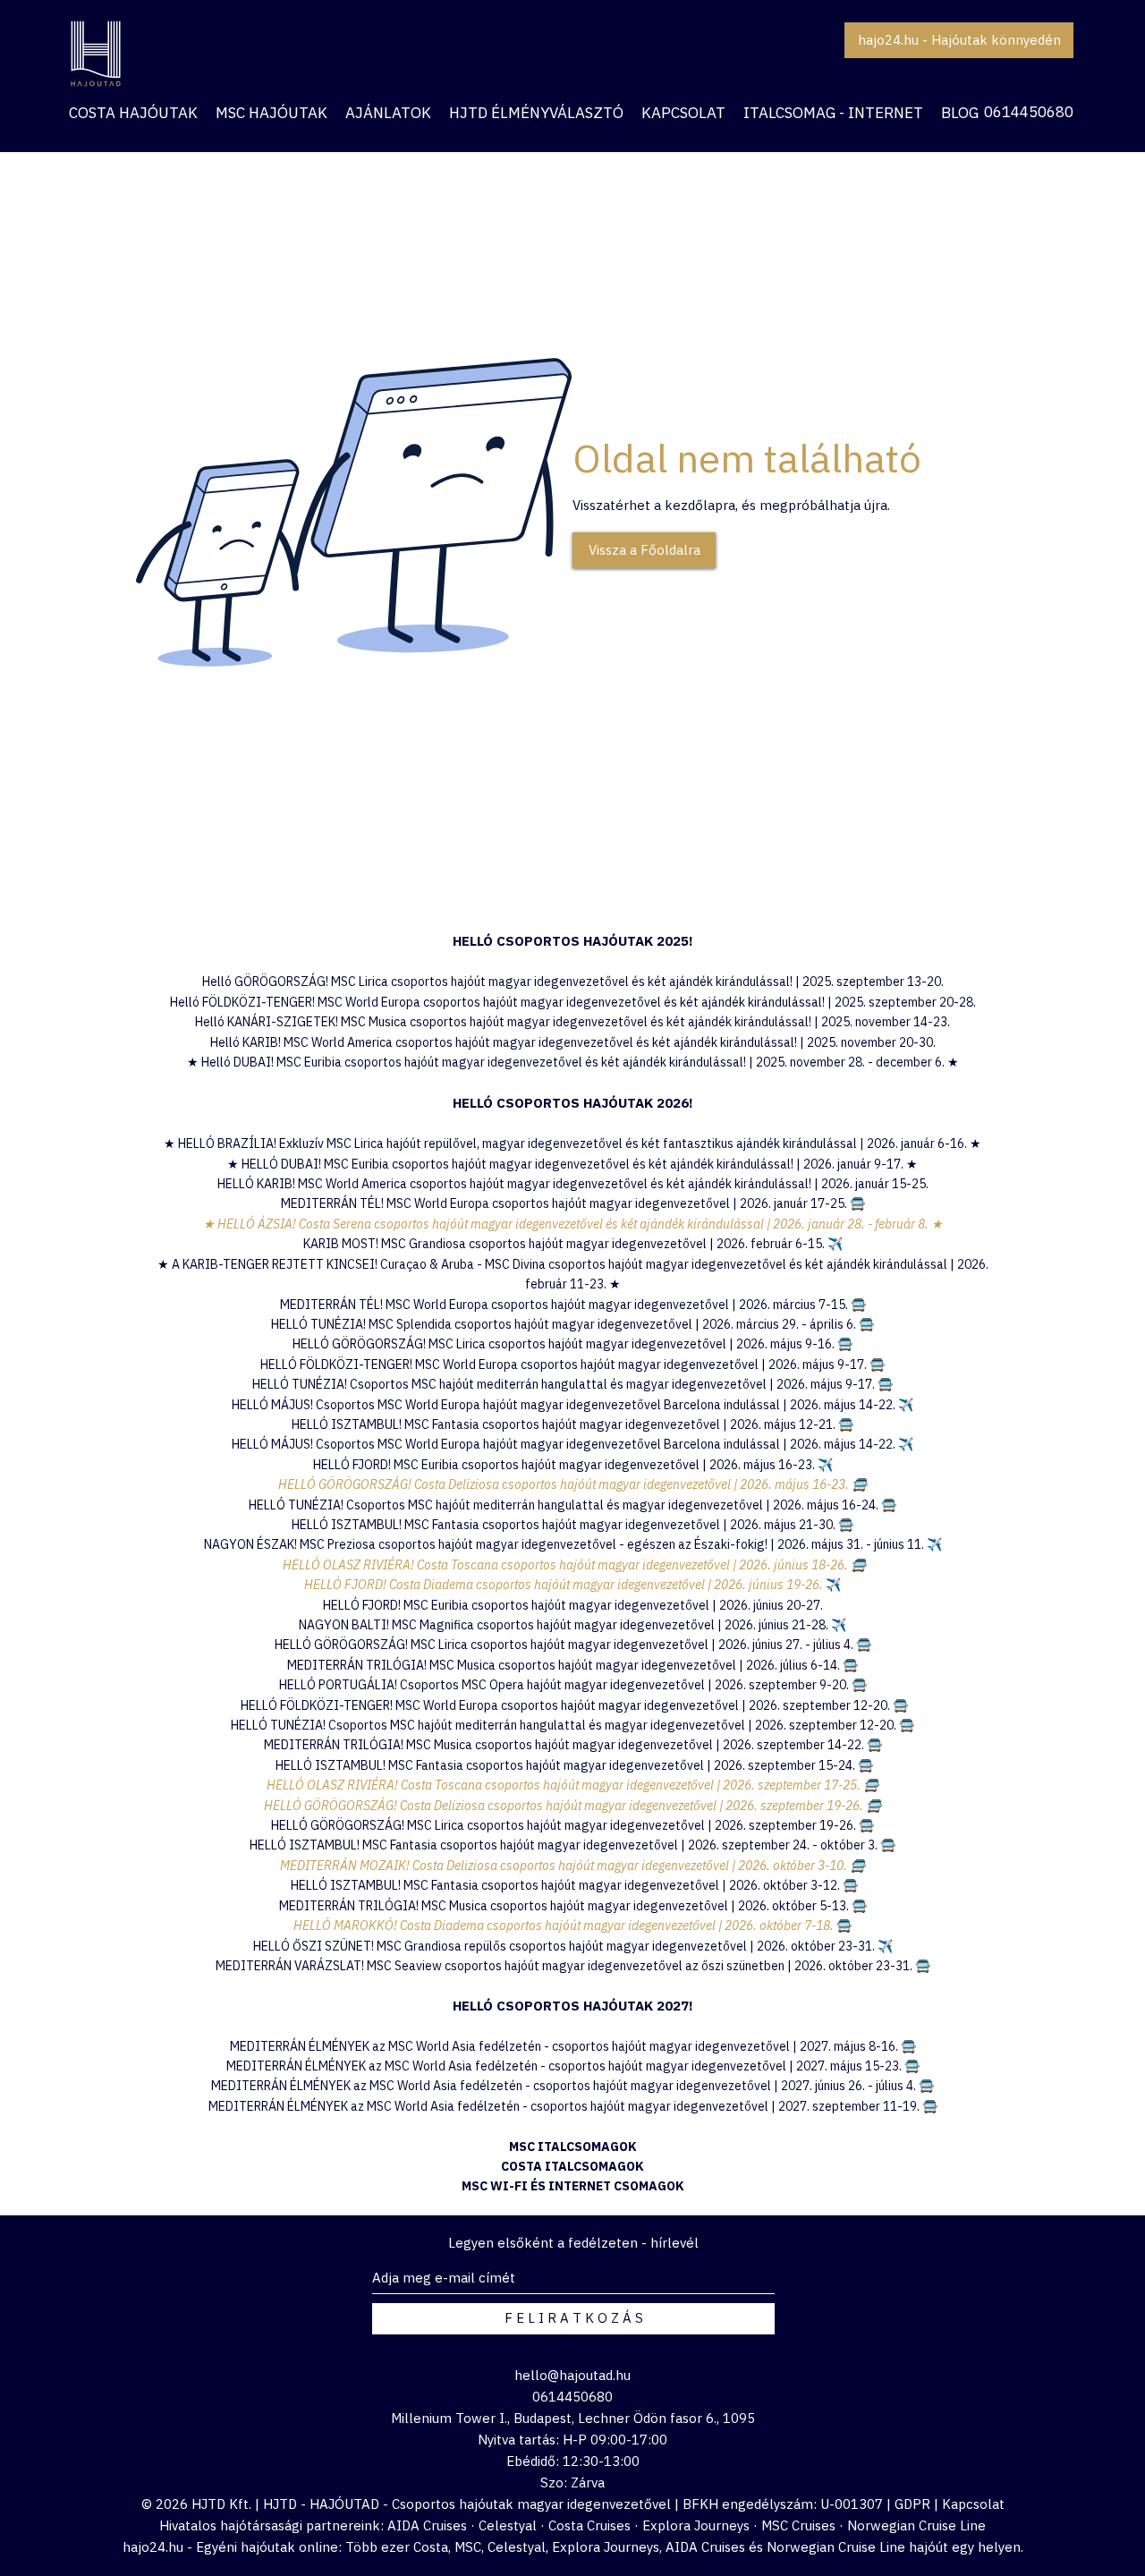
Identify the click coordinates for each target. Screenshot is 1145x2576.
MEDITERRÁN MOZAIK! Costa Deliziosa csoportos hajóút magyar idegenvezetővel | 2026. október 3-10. (565, 1866)
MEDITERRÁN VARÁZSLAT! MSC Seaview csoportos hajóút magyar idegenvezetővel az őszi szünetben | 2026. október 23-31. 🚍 (573, 1966)
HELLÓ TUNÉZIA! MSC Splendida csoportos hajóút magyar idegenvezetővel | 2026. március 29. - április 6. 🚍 (572, 1324)
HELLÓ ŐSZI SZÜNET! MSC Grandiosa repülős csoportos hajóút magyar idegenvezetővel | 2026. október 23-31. (565, 1946)
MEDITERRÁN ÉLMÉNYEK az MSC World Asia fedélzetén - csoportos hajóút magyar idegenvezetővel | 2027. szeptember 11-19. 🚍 (573, 2106)
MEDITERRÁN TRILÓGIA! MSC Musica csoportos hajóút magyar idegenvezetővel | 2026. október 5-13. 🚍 (573, 1906)
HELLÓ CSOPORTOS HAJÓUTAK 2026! (573, 1103)
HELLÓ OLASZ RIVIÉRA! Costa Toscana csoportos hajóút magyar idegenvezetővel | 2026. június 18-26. (565, 1565)
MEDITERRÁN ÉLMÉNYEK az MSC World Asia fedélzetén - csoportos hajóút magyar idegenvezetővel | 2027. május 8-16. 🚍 (573, 2046)
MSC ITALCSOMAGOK (573, 2147)
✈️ (825, 1465)
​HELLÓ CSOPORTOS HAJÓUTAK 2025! (573, 941)
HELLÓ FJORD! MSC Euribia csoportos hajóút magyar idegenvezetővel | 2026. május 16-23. (565, 1465)
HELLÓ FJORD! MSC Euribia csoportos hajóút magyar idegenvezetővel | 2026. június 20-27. (573, 1605)
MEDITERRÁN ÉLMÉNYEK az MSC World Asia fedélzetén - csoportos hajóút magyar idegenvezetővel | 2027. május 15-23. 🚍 (573, 2066)
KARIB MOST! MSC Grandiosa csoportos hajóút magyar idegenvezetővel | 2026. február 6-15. (573, 1244)
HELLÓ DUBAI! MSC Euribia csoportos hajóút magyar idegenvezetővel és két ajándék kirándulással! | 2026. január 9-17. (574, 1164)
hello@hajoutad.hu (572, 2375)
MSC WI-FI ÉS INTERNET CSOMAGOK (573, 2186)
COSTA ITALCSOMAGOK (572, 2166)
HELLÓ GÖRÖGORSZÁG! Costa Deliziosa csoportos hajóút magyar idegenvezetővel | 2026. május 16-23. (565, 1484)
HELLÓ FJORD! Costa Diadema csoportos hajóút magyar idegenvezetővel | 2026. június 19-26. (565, 1585)
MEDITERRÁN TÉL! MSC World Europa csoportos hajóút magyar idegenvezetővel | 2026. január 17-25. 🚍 (573, 1203)
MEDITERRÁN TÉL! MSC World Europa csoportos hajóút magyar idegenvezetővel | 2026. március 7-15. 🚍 (573, 1305)
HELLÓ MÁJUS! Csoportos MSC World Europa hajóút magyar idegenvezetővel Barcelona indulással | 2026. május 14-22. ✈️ (572, 1405)
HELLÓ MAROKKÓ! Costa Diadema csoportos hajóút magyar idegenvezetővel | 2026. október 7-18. (565, 1926)
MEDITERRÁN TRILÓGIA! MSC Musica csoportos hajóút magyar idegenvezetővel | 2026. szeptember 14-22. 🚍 (573, 1745)
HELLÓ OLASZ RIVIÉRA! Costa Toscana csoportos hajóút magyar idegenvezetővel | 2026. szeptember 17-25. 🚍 (572, 1785)
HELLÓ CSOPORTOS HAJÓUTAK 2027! (573, 2006)
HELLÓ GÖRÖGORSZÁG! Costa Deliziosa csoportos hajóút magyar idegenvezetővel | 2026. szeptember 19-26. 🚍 (572, 1806)
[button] (388, 113)
